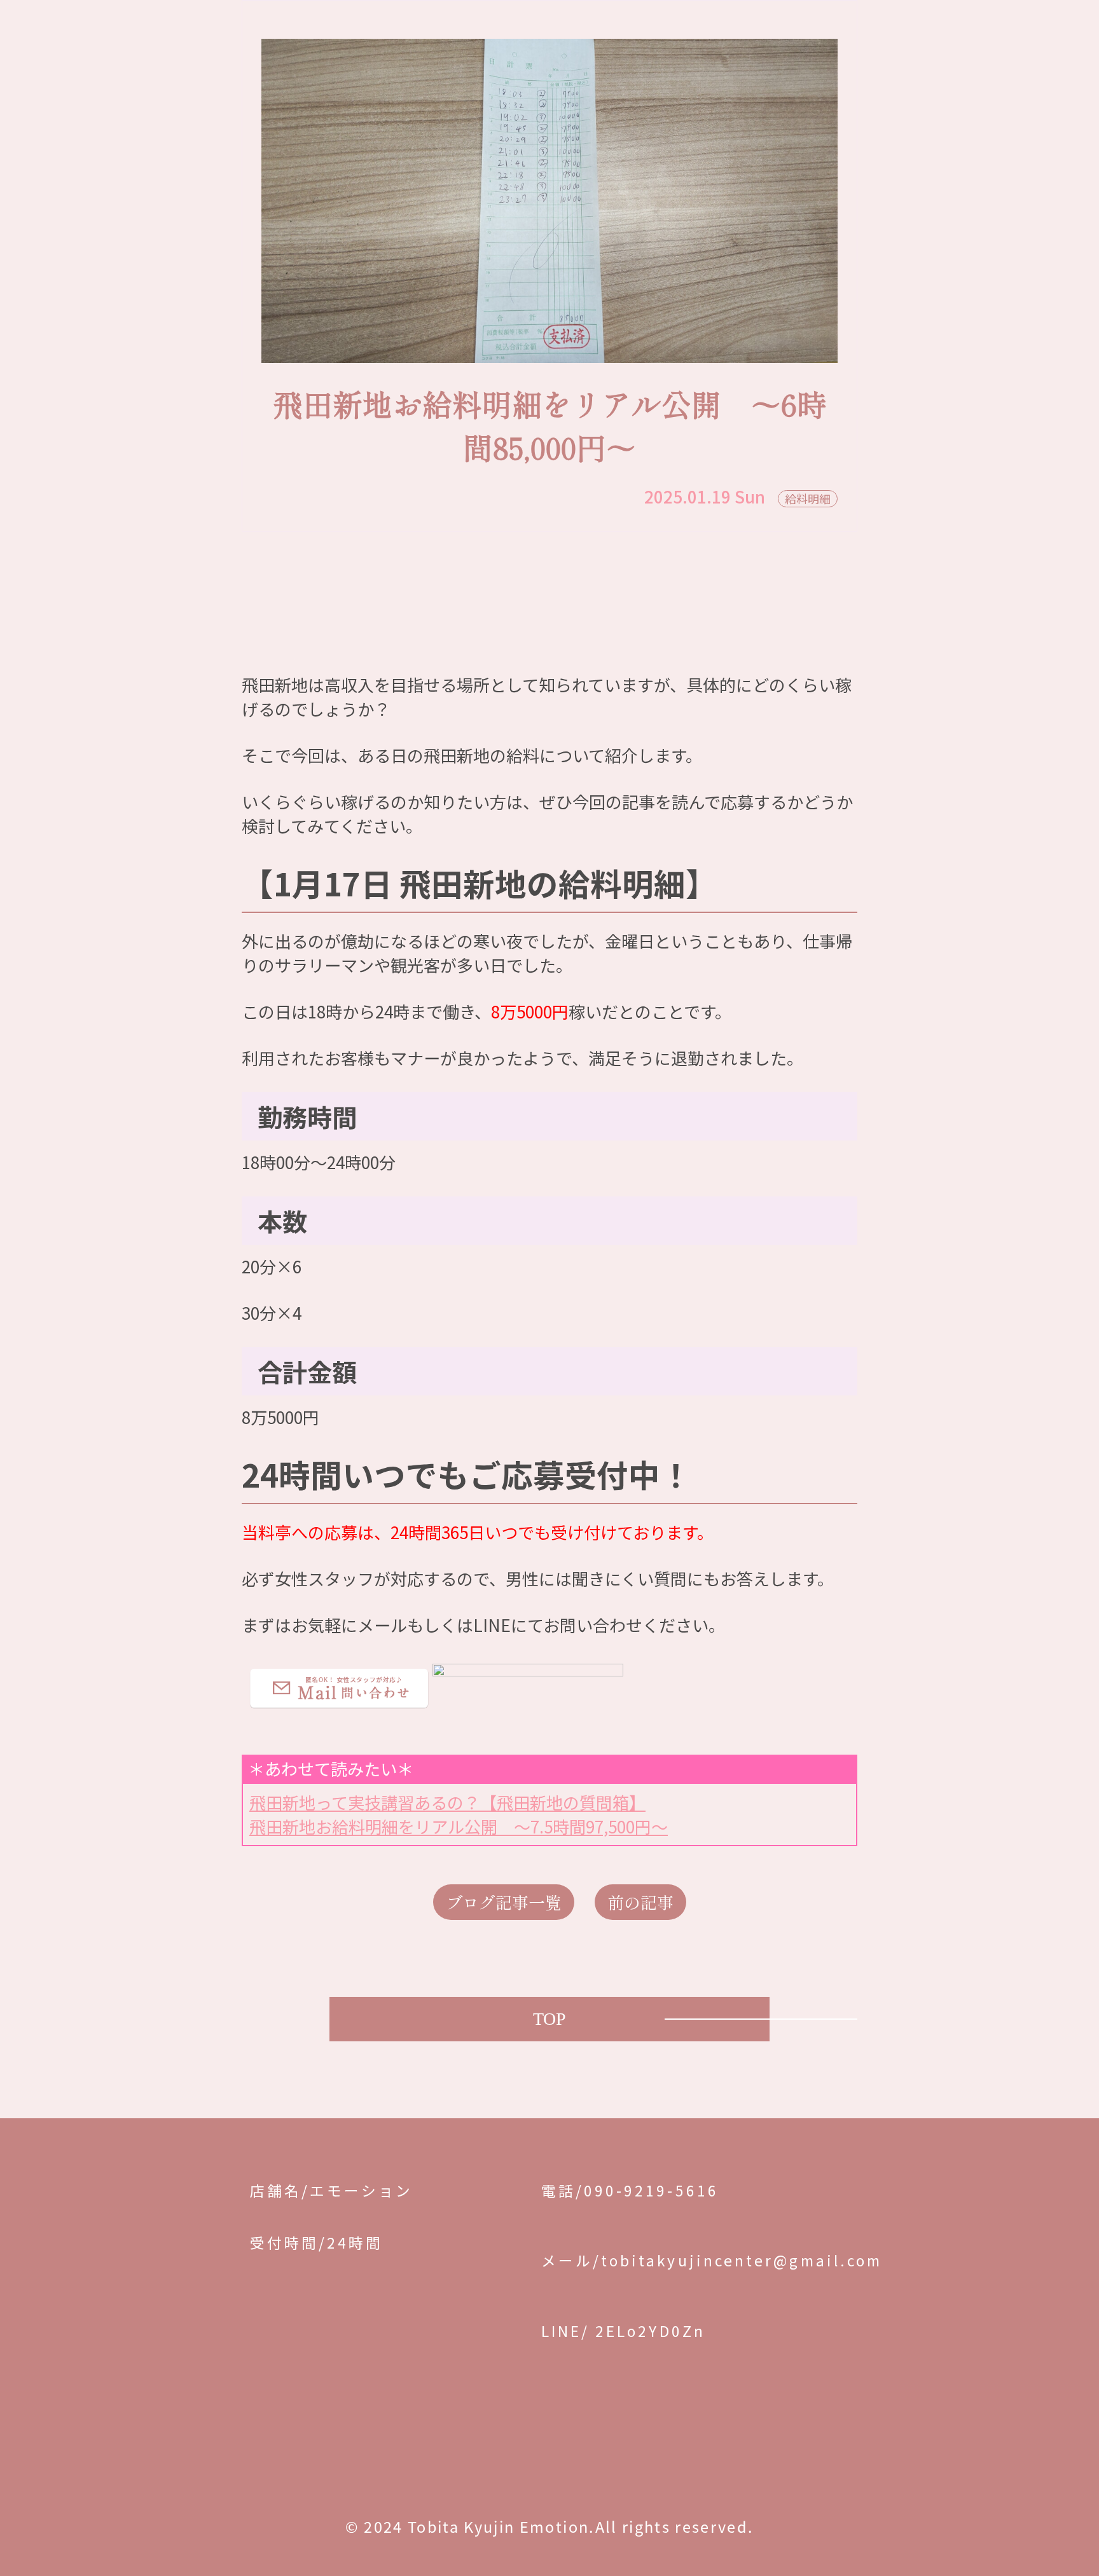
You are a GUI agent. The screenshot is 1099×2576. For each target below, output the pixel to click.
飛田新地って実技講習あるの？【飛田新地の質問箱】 (447, 1802)
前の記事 (640, 1902)
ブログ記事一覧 (504, 1902)
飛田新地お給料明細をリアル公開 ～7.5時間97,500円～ (459, 1826)
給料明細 (808, 498)
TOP (549, 2019)
